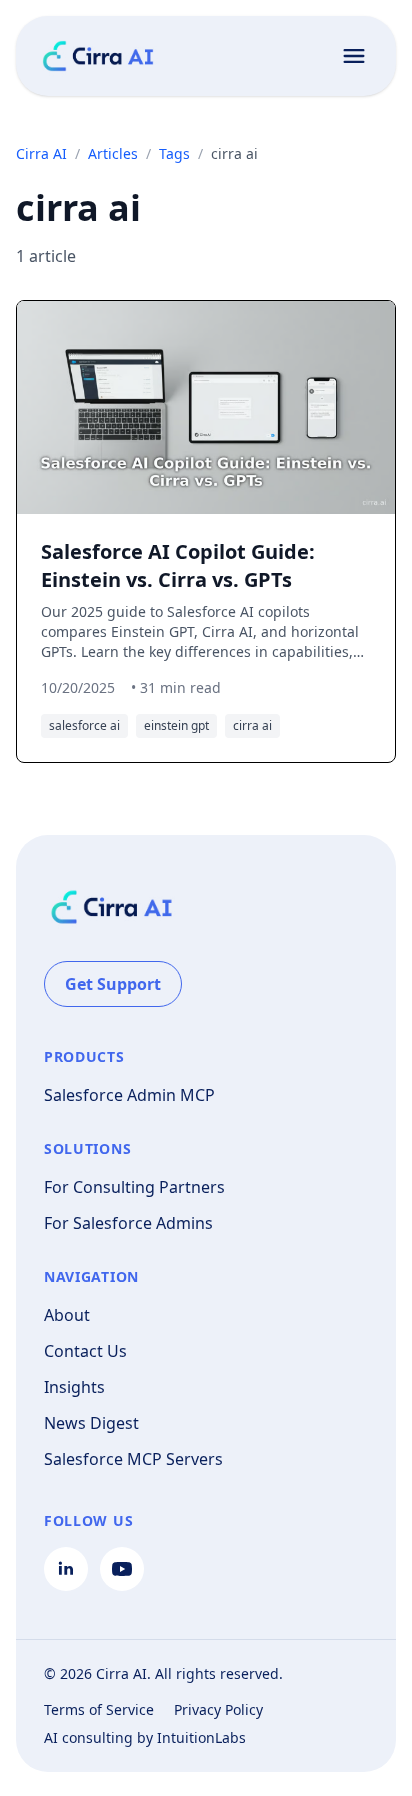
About (67, 1315)
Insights (74, 1387)
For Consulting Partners (134, 1187)
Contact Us (85, 1351)
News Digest (91, 1423)
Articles (113, 153)
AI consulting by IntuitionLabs (145, 1737)
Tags (174, 153)
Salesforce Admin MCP (129, 1095)
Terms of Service (99, 1709)
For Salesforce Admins (128, 1223)
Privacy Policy (218, 1709)
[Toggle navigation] (354, 56)
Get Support (113, 984)
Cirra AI (41, 153)
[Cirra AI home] (98, 56)
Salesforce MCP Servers (133, 1459)
